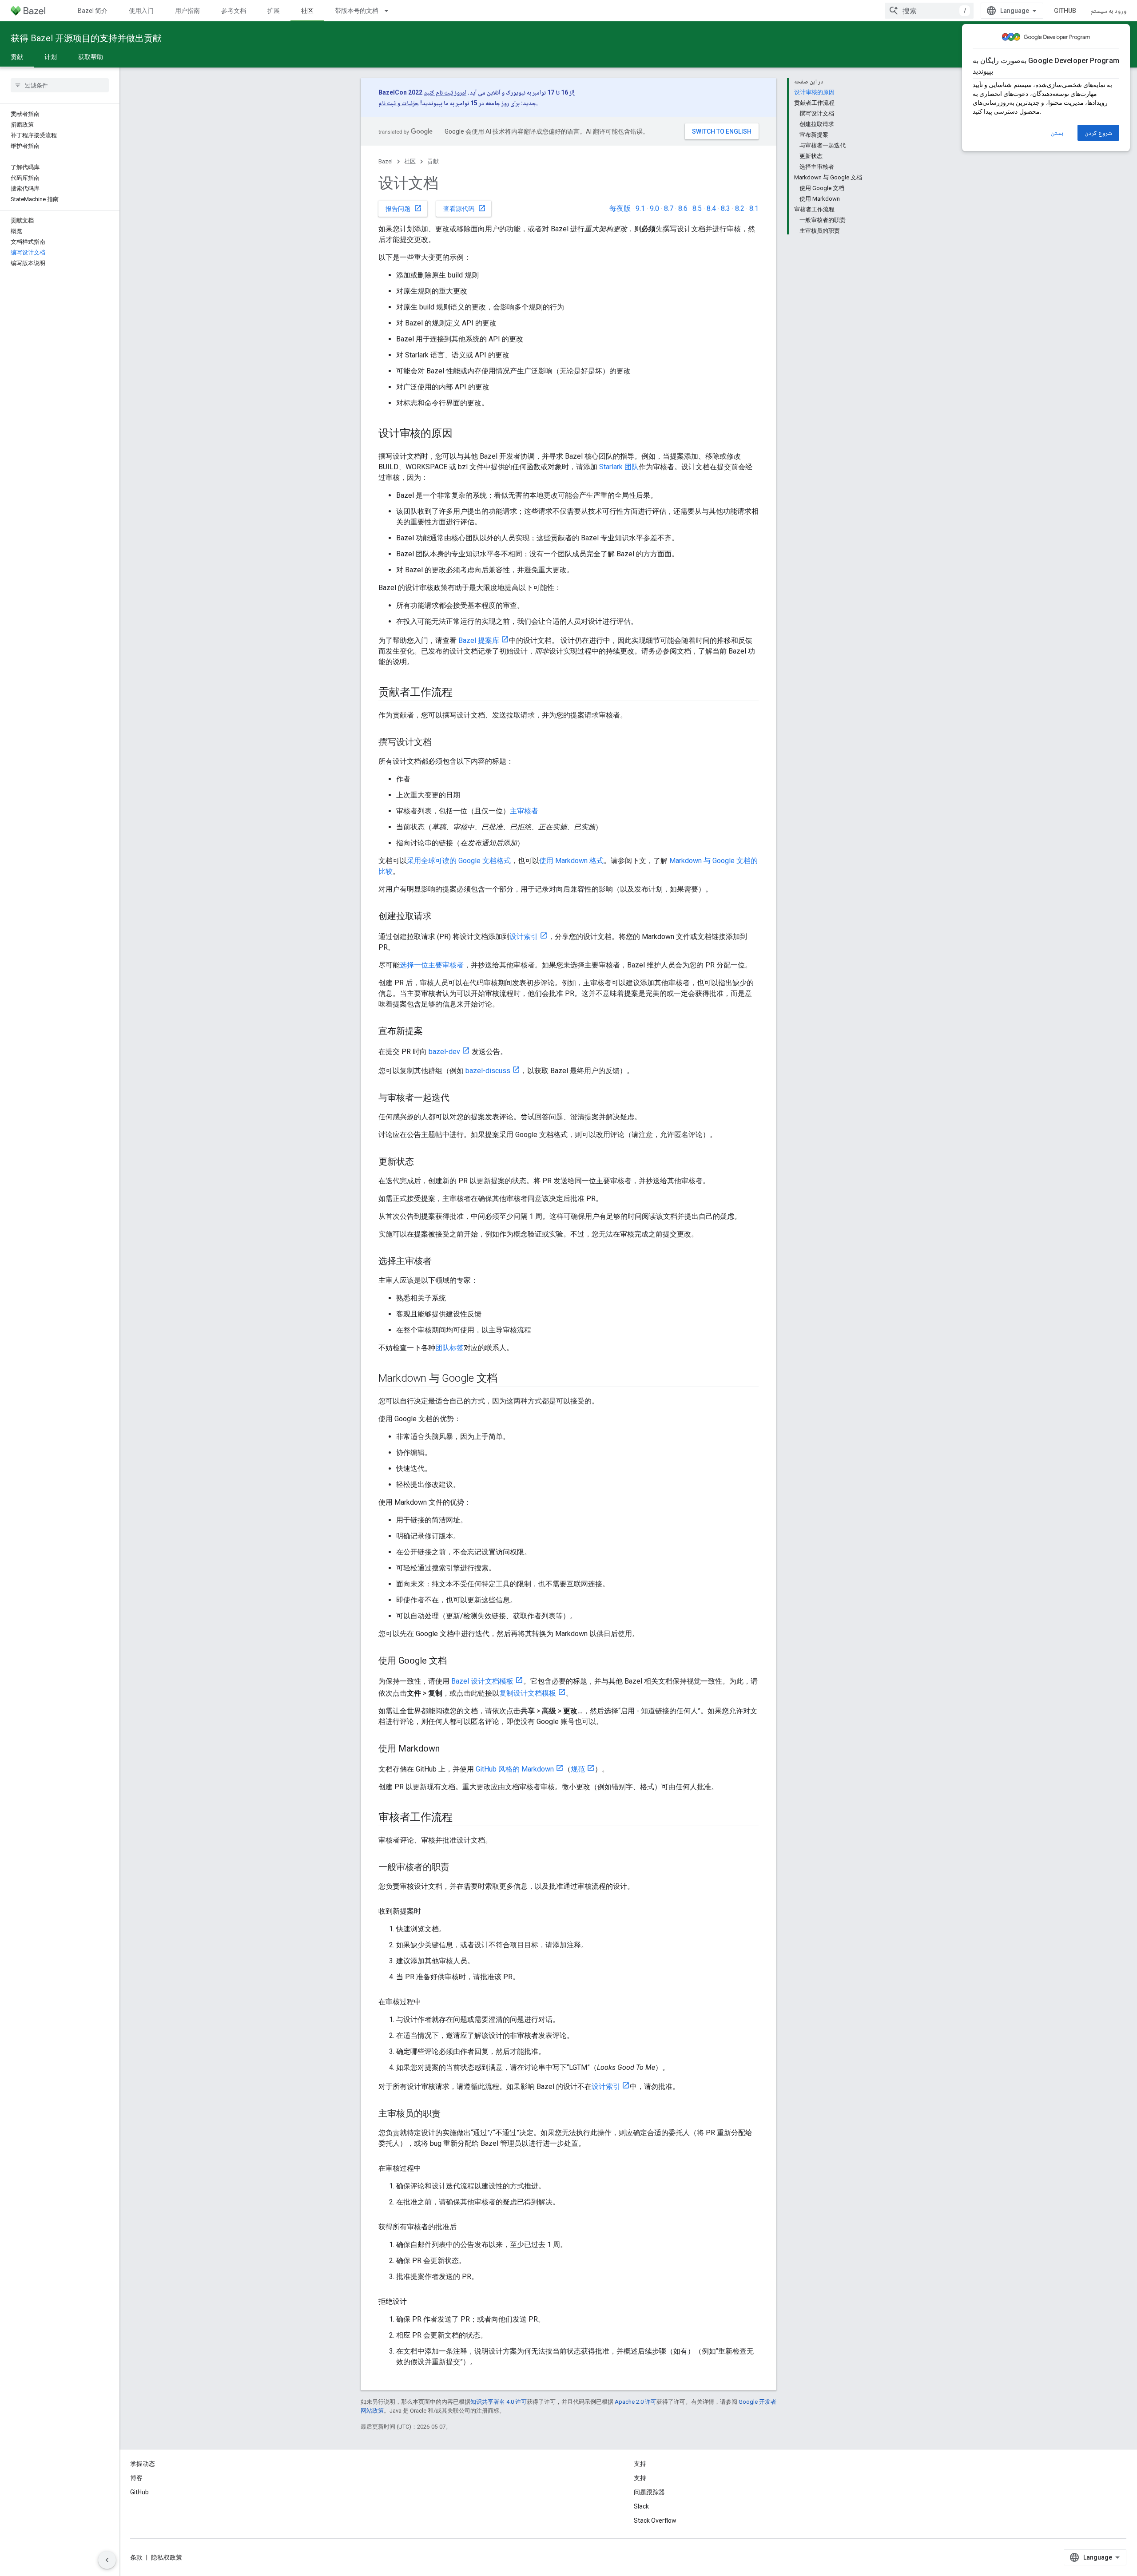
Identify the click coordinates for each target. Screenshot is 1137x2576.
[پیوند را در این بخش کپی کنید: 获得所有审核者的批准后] (465, 2227)
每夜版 (620, 208)
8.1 (754, 208)
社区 (307, 11)
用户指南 (187, 11)
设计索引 (524, 937)
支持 (640, 2478)
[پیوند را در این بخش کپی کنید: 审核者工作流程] (461, 1818)
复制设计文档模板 (528, 1693)
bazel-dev (444, 1052)
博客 (136, 2478)
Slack (641, 2506)
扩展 (274, 11)
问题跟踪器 (649, 2492)
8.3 (726, 208)
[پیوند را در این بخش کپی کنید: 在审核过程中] (430, 2002)
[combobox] (929, 11)
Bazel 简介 (93, 11)
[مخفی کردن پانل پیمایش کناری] (107, 2560)
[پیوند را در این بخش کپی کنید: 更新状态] (423, 1162)
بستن (1057, 133)
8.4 (711, 208)
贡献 (17, 57)
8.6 (683, 208)
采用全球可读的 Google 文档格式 (459, 861)
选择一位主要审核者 (432, 965)
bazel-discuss (488, 1071)
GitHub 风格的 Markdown (515, 1769)
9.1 (640, 208)
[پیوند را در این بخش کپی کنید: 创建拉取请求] (441, 917)
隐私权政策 (167, 2557)
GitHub (1065, 11)
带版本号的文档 (357, 11)
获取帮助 (91, 57)
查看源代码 (465, 208)
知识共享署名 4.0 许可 (499, 2402)
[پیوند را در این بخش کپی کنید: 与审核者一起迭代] (458, 1098)
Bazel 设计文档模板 (482, 1681)
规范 (578, 1769)
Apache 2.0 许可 (636, 2402)
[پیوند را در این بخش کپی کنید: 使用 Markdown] (449, 1749)
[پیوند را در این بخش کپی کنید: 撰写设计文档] (441, 743)
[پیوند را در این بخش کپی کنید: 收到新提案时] (430, 1911)
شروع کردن (1098, 133)
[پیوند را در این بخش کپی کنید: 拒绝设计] (416, 2302)
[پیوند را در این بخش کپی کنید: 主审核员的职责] (449, 2114)
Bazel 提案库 (479, 640)
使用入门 (141, 11)
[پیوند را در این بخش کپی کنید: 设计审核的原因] (461, 434)
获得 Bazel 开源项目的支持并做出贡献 (86, 38)
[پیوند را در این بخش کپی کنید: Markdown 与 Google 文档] (506, 1379)
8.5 (697, 208)
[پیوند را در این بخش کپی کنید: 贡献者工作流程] (461, 693)
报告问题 (404, 208)
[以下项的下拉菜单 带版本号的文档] (390, 11)
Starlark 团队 (619, 467)
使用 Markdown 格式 (571, 861)
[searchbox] (60, 85)
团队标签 (449, 1348)
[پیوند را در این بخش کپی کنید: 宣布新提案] (432, 1032)
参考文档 (234, 11)
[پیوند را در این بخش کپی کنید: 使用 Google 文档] (456, 1661)
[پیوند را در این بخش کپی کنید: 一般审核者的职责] (458, 1868)
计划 (51, 57)
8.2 (740, 208)
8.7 (669, 208)
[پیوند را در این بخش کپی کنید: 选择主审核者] (441, 1262)
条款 (136, 2557)
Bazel (386, 161)
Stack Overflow (655, 2521)
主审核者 (524, 811)
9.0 (654, 208)
